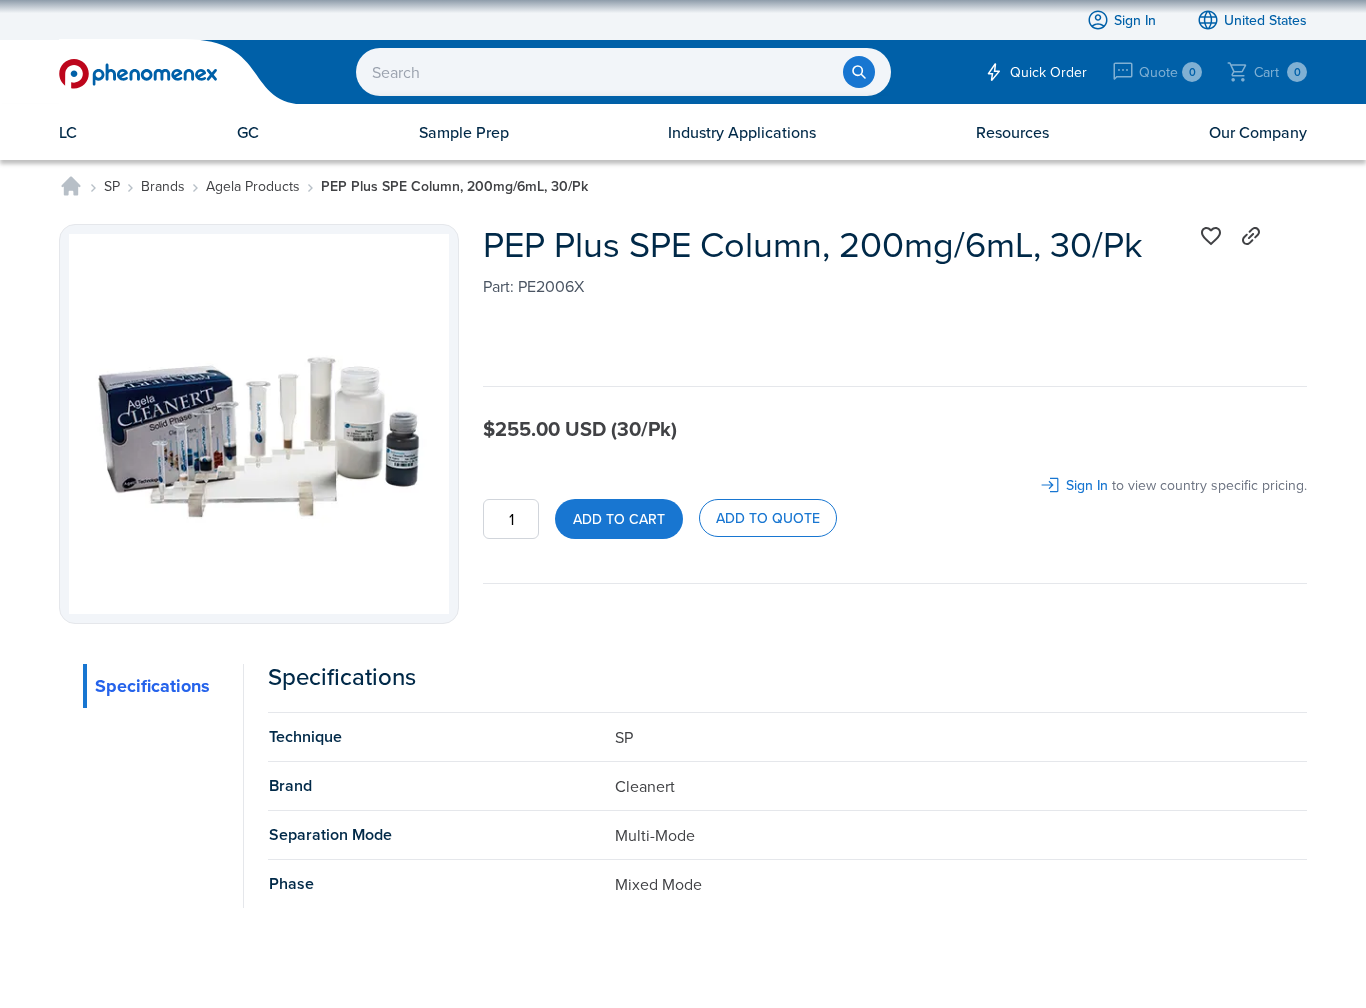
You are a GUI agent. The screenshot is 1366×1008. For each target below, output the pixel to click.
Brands (163, 186)
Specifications (152, 686)
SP (112, 186)
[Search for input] (859, 72)
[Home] (71, 186)
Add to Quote (768, 518)
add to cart (619, 519)
